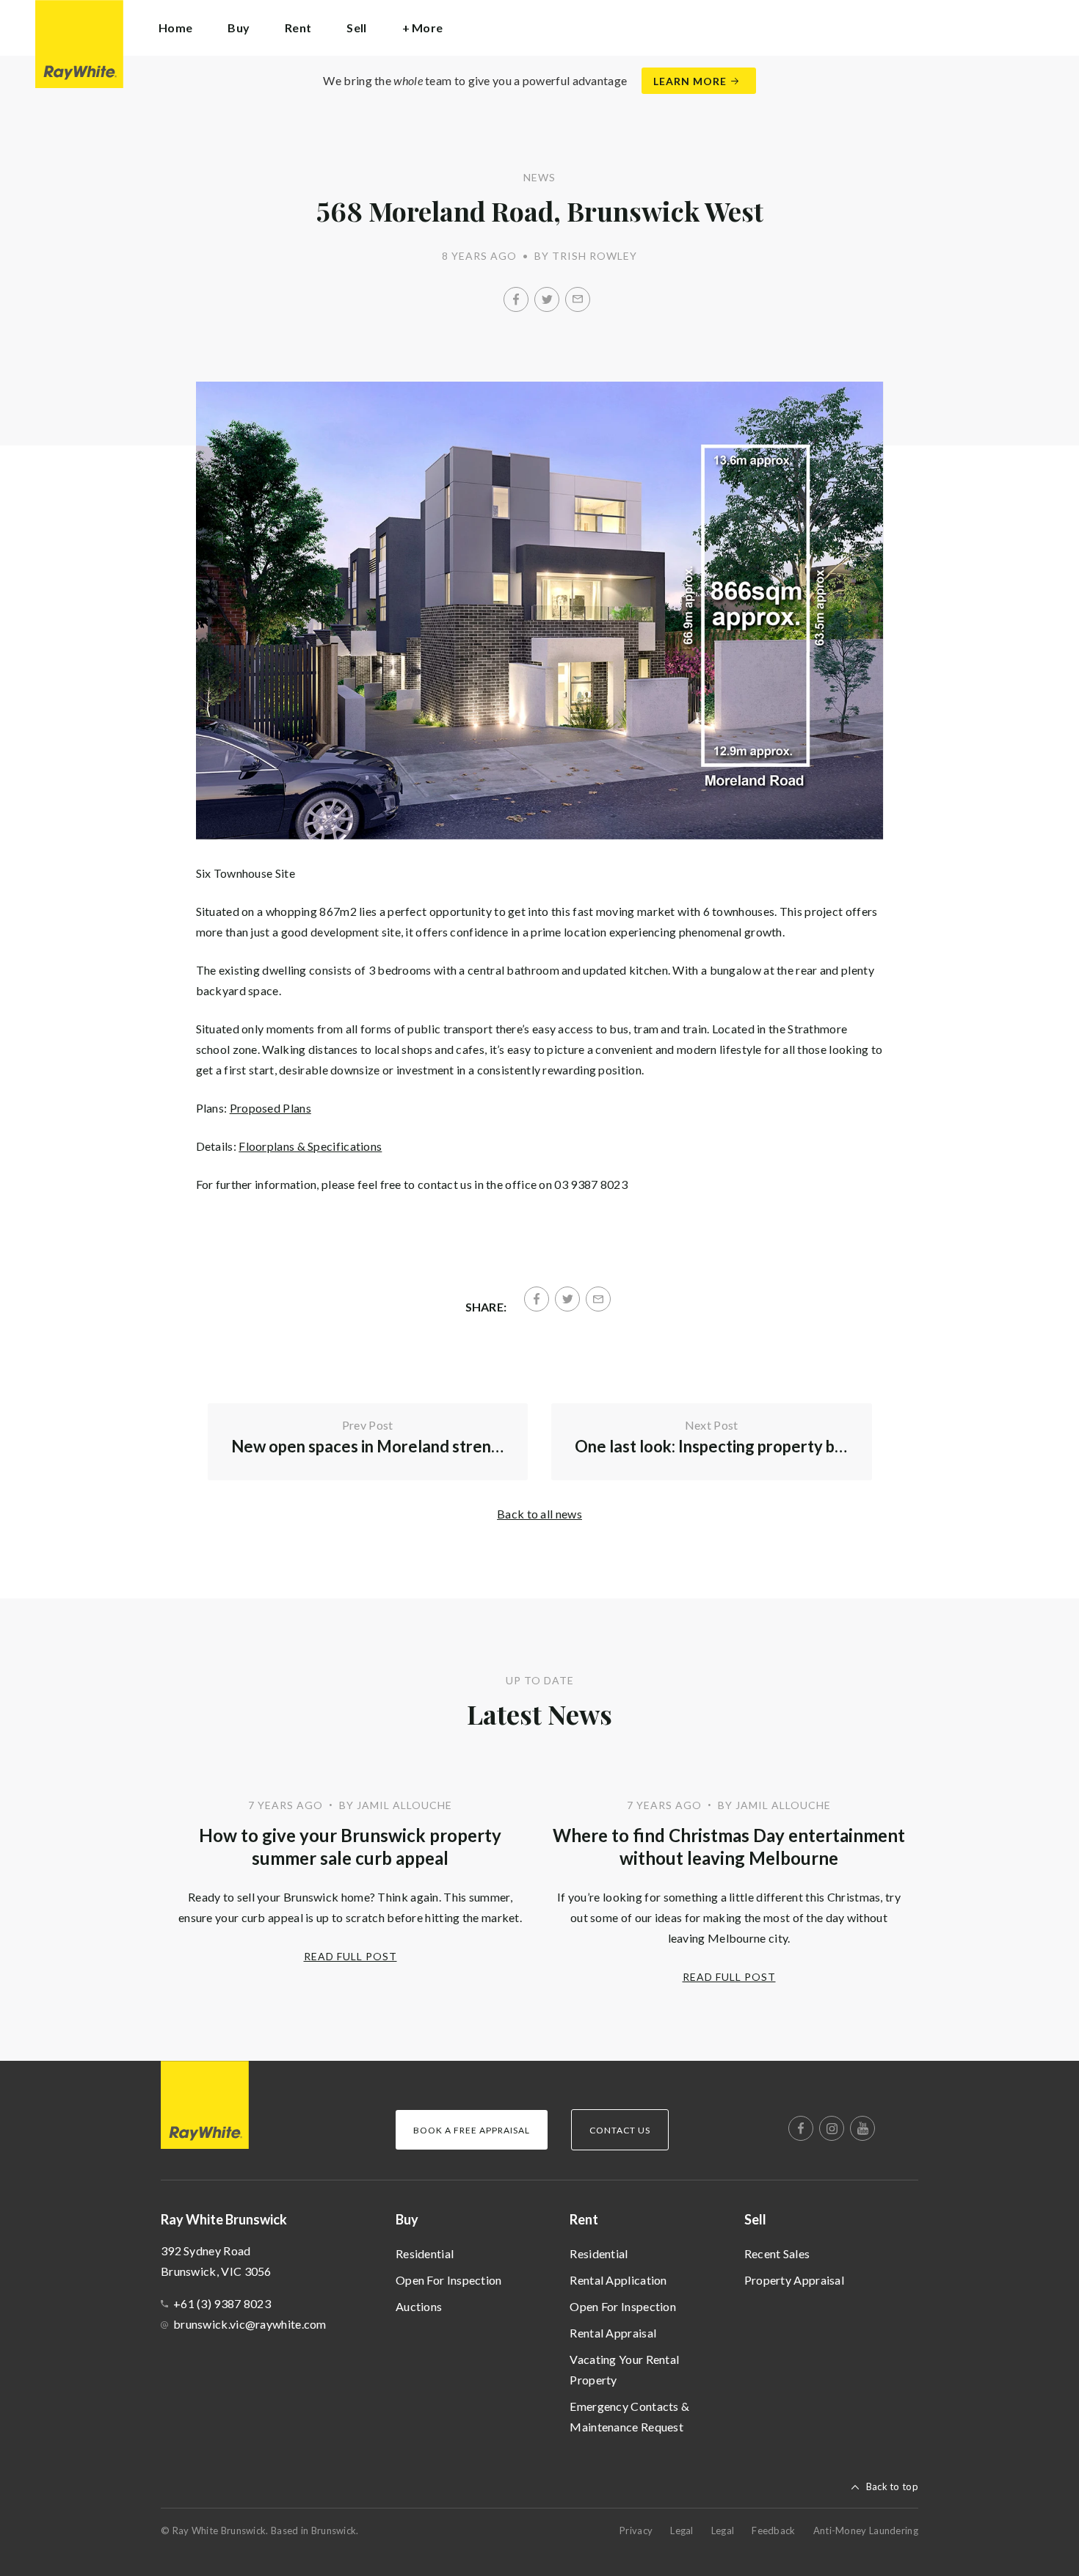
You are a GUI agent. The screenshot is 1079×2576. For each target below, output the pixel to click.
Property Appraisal (794, 2280)
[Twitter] (547, 299)
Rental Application (618, 2280)
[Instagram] (832, 2128)
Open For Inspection (449, 2280)
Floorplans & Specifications (310, 1146)
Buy (407, 2219)
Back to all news (539, 1514)
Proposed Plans (270, 1108)
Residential (425, 2253)
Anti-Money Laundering (866, 2530)
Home (175, 28)
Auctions (419, 2306)
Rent (584, 2219)
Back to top (892, 2486)
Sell (755, 2219)
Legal (682, 2530)
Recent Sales (777, 2253)
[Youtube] (862, 2128)
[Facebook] (516, 299)
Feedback (773, 2530)
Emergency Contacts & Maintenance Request (629, 2416)
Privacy (636, 2530)
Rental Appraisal (613, 2333)
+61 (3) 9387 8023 (222, 2303)
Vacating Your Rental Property (624, 2369)
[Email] (578, 299)
